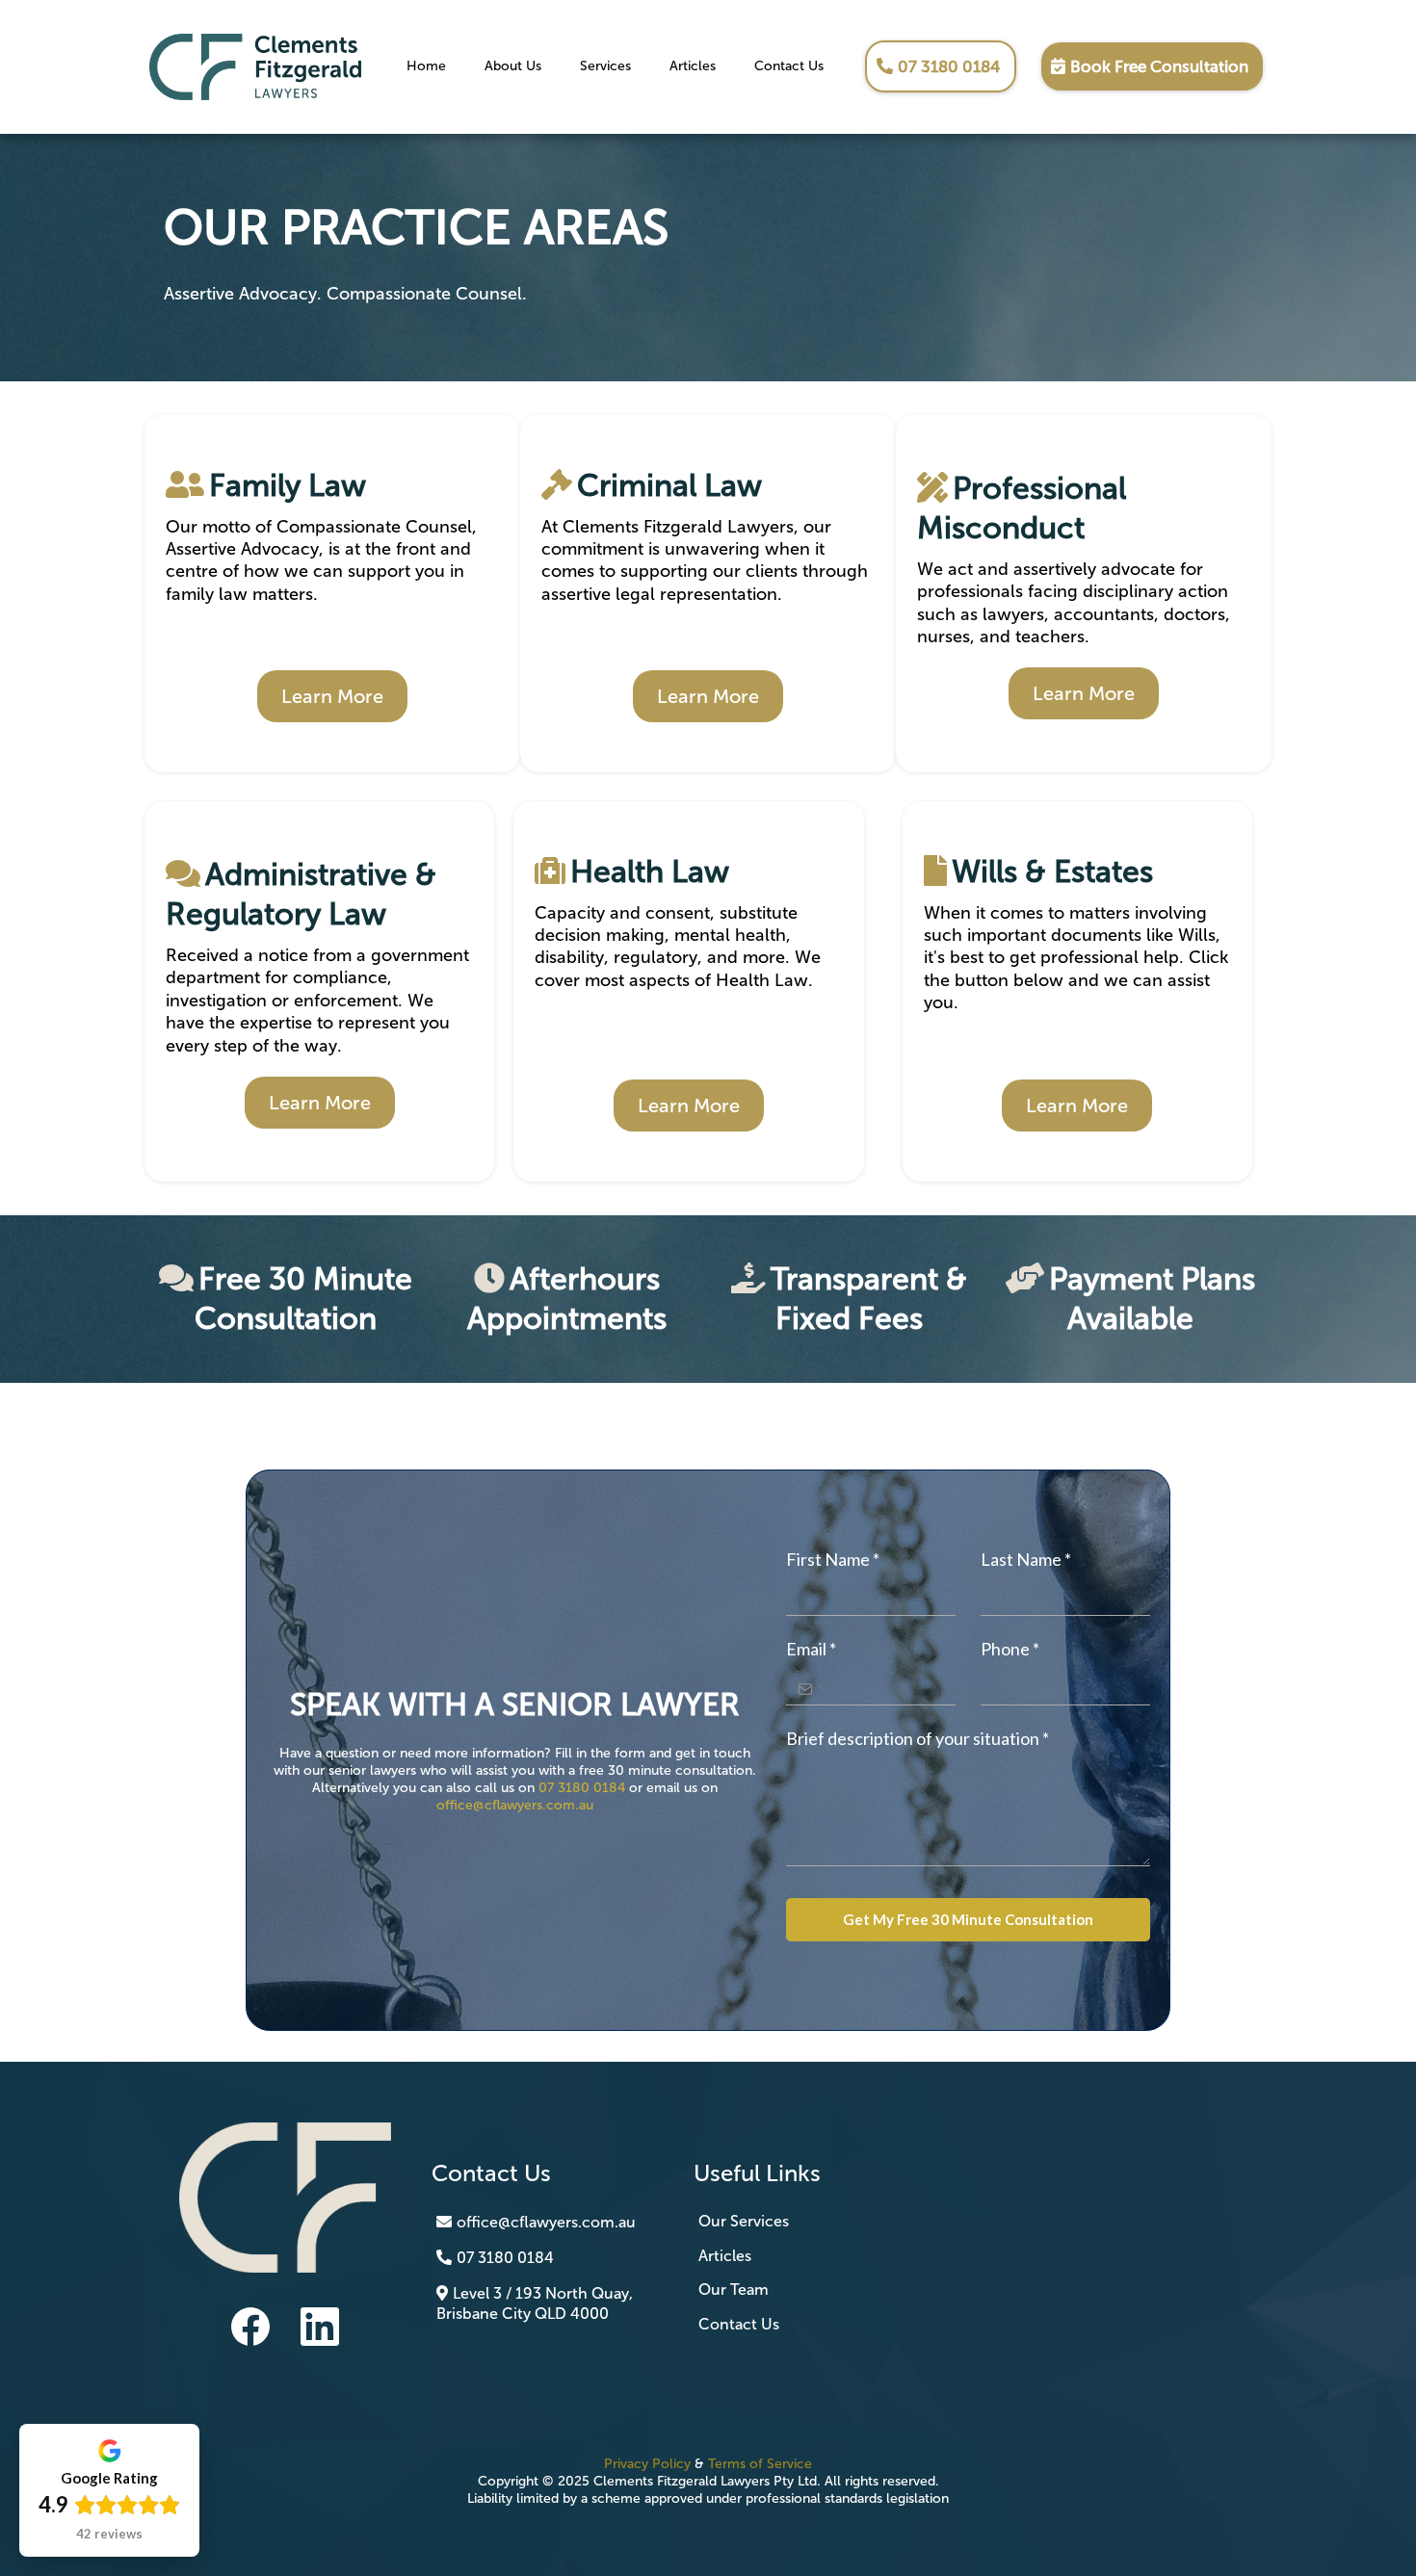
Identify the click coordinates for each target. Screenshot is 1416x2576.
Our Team (734, 2290)
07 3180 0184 (582, 1788)
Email (811, 1649)
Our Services (744, 2221)
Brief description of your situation (918, 1738)
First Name (833, 1559)
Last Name (1026, 1559)
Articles (693, 66)
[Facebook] (250, 2327)
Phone (1010, 1649)
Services (605, 66)
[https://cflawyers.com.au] (255, 65)
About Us (513, 66)
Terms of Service (760, 2464)
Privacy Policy (649, 2464)
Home (426, 66)
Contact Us (789, 66)
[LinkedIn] (320, 2327)
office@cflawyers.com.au (515, 1805)
